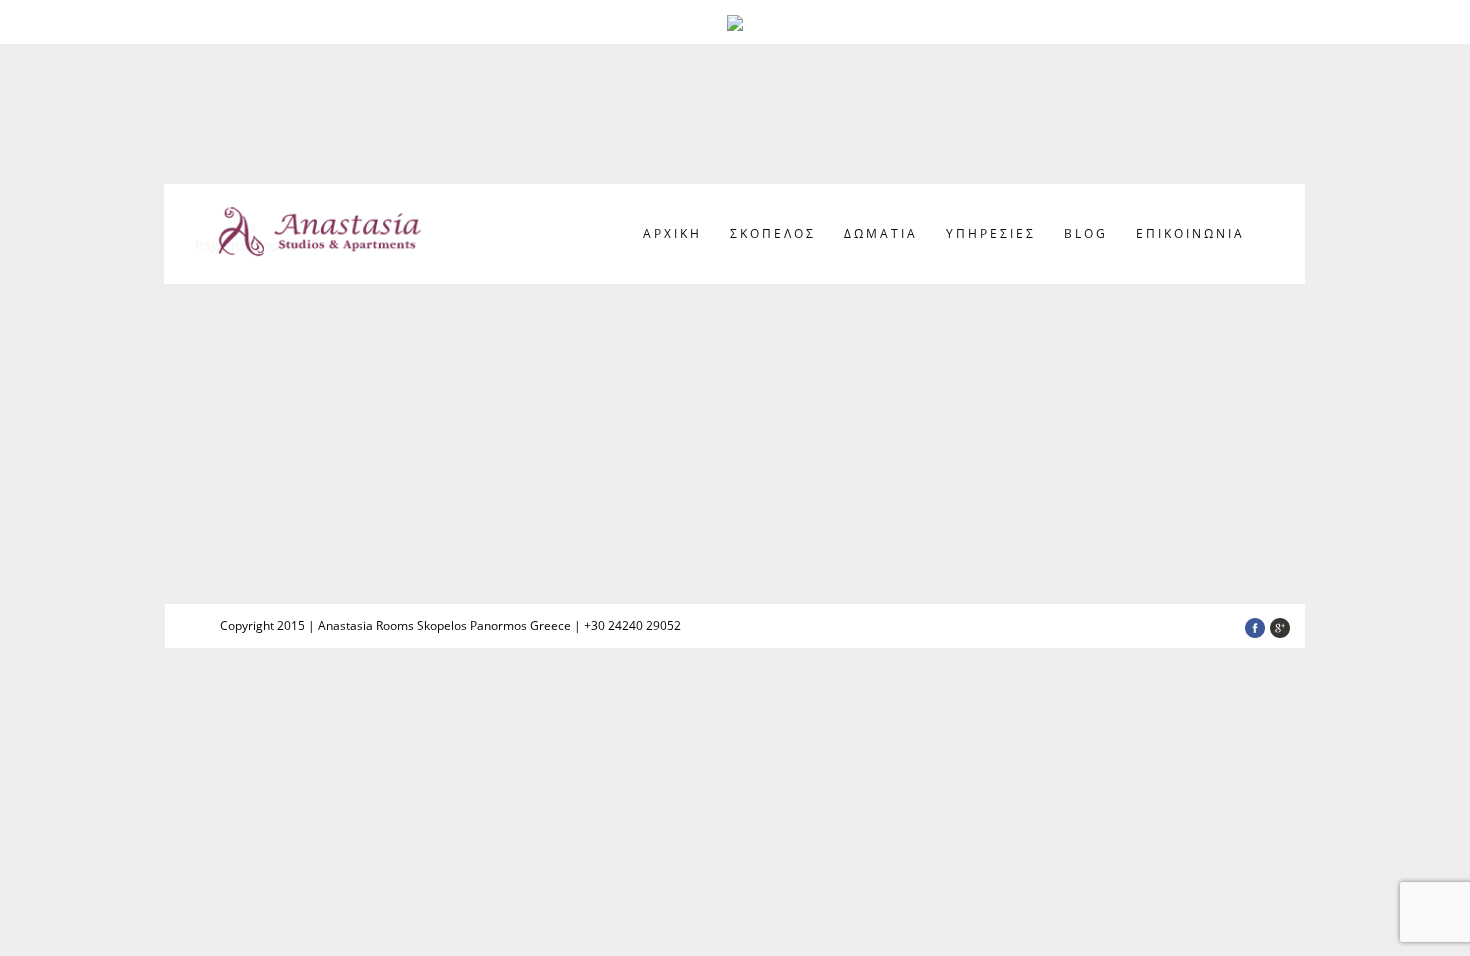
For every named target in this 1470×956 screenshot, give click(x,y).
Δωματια (881, 233)
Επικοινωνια (1190, 233)
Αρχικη (672, 233)
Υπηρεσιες (991, 233)
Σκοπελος (773, 233)
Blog (1086, 233)
